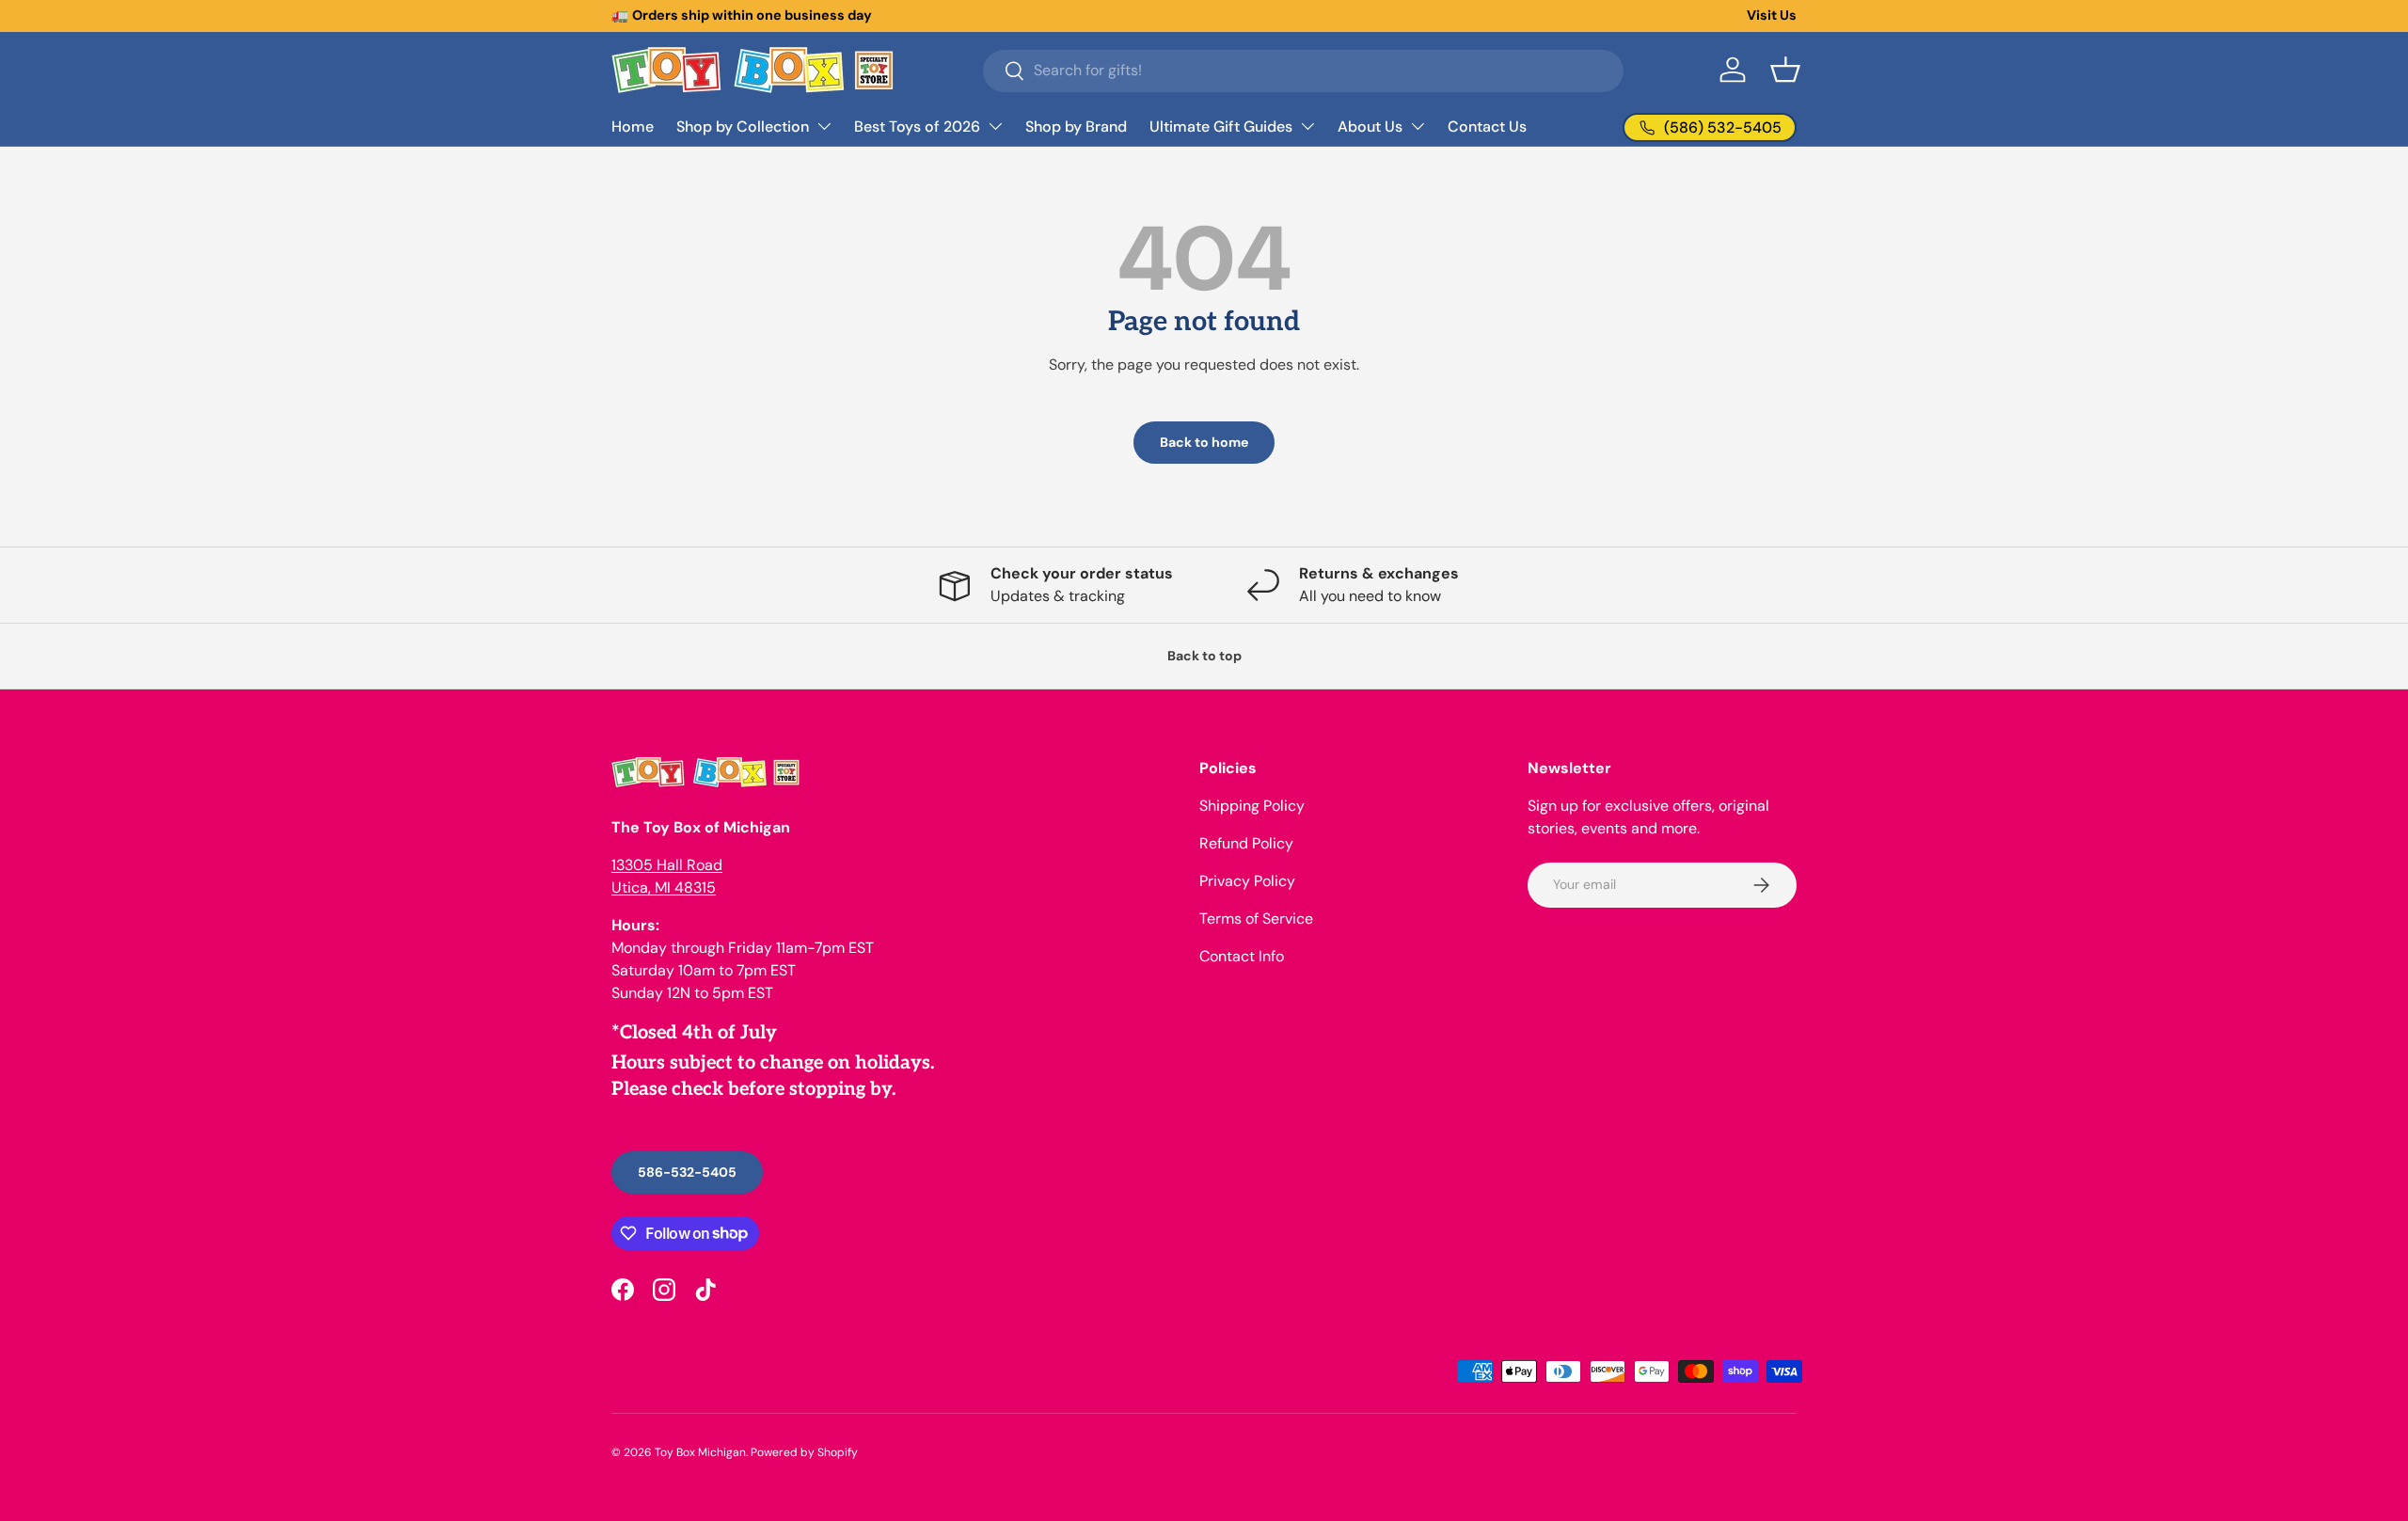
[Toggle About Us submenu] (1418, 126)
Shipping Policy (1252, 806)
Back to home (1204, 442)
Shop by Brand (1076, 127)
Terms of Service (1256, 919)
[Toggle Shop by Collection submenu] (824, 126)
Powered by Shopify (804, 1452)
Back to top (1204, 656)
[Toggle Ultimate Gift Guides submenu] (1307, 126)
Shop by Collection (743, 127)
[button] (1785, 70)
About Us (1370, 127)
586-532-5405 (687, 1172)
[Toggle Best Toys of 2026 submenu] (995, 126)
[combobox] (1303, 70)
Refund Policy (1246, 843)
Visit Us (1772, 15)
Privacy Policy (1247, 881)
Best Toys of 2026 (917, 127)
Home (633, 127)
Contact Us (1487, 127)
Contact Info (1242, 956)
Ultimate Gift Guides (1221, 127)
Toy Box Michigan (700, 1452)
